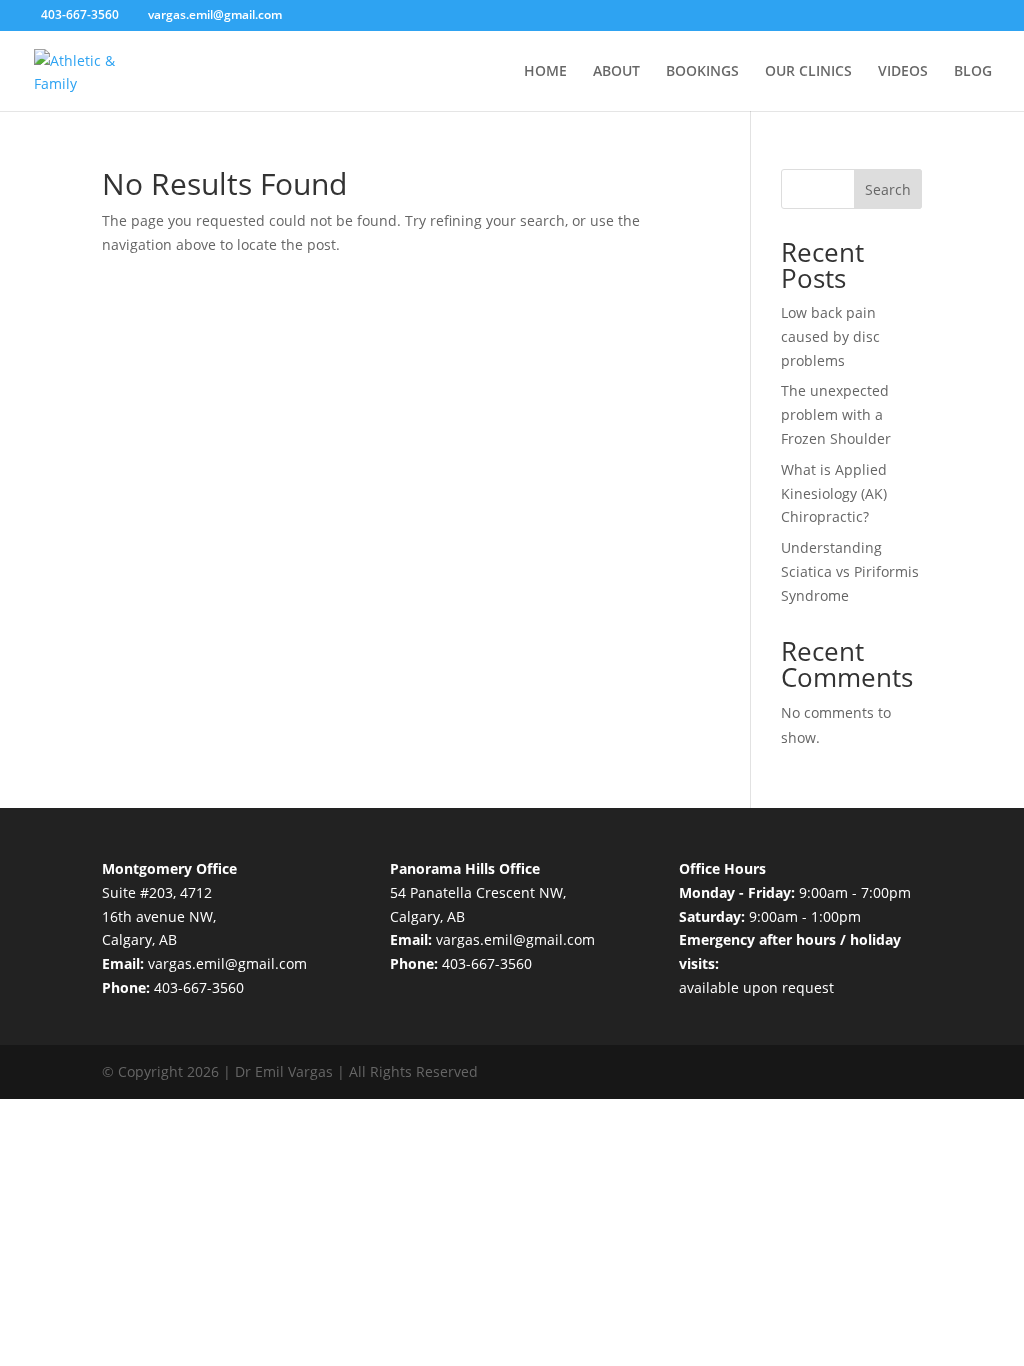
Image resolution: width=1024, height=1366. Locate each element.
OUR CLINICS (808, 72)
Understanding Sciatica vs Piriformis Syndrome (850, 571)
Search (888, 189)
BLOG (973, 72)
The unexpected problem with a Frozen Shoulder (836, 414)
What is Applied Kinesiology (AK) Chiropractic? (834, 493)
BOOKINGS (702, 72)
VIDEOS (903, 72)
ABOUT (616, 72)
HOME (545, 72)
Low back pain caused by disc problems (830, 336)
